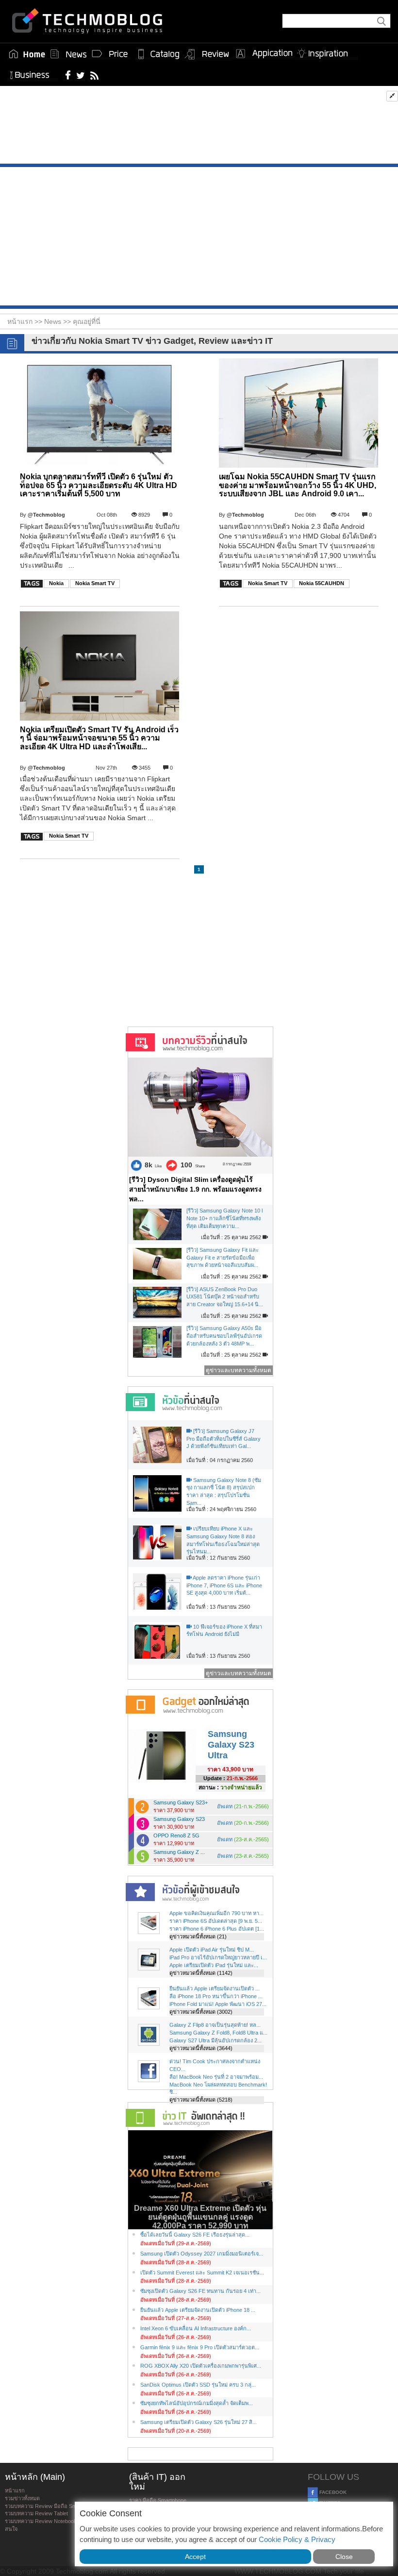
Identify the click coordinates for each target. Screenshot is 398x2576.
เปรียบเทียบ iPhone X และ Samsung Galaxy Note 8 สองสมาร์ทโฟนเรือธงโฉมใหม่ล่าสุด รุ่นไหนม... (223, 1540)
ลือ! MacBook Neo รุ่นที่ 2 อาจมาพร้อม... (216, 2077)
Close (344, 2557)
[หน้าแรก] (27, 54)
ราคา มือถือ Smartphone (158, 2500)
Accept (195, 2557)
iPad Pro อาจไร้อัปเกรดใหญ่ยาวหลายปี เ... (218, 1957)
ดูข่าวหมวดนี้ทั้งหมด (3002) (201, 2012)
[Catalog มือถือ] (159, 54)
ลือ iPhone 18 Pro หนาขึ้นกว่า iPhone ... (216, 1996)
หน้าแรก (15, 2491)
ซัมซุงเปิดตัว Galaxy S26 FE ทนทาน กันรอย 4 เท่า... (200, 2291)
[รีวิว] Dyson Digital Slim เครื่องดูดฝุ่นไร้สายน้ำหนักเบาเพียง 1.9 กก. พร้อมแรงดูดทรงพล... (195, 1189)
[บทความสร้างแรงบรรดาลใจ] (326, 52)
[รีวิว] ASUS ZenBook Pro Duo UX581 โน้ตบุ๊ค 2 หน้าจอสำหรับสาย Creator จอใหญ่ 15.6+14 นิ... (225, 1297)
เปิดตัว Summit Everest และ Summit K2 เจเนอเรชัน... (202, 2273)
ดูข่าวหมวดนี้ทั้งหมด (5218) (201, 2100)
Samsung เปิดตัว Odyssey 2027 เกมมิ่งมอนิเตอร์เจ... (202, 2254)
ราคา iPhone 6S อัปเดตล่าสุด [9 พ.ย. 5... (216, 1921)
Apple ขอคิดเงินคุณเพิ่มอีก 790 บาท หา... (216, 1913)
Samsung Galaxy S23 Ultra (231, 1744)
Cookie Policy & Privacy (297, 2539)
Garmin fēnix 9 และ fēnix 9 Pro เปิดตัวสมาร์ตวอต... (200, 2347)
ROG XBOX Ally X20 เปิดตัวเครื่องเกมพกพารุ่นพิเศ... (201, 2366)
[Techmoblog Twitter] (80, 75)
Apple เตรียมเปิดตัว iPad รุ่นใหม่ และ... (214, 1965)
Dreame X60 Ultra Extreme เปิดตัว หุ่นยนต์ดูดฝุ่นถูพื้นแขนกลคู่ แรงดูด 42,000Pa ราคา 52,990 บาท (200, 2217)
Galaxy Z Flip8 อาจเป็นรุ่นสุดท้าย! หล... (215, 2025)
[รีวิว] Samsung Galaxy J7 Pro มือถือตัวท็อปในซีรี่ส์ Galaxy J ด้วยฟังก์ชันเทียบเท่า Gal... (224, 1439)
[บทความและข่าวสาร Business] (33, 73)
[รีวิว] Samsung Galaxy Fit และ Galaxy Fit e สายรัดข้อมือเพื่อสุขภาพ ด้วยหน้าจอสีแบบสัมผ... (223, 1257)
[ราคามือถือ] (110, 54)
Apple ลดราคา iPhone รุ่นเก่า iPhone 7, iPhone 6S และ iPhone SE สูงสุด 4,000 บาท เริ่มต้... (224, 1585)
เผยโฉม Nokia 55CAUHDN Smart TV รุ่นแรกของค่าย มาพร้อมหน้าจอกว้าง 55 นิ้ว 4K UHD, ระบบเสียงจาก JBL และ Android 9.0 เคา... (298, 485)
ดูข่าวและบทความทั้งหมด (239, 1370)
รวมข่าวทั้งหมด (22, 2498)
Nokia (56, 583)
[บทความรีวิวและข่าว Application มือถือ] (264, 54)
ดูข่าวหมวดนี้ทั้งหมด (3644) (201, 2048)
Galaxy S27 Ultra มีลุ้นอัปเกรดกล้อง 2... (216, 2040)
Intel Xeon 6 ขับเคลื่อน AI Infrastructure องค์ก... (196, 2328)
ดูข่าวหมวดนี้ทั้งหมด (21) (198, 1936)
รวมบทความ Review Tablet (36, 2513)
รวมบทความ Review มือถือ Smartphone (51, 2506)
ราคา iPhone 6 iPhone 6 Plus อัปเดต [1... (217, 1929)
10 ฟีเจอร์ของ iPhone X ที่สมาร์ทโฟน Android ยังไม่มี (224, 1631)
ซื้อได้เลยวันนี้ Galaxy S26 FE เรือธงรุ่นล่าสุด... (195, 2235)
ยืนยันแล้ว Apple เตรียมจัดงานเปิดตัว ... (215, 1988)
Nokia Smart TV (95, 583)
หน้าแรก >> (26, 321)
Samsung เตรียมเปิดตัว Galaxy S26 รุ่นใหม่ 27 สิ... (199, 2422)
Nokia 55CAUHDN (322, 583)
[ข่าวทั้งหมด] (68, 54)
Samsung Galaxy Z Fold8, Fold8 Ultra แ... (218, 2033)
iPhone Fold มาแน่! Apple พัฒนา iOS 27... (218, 2004)
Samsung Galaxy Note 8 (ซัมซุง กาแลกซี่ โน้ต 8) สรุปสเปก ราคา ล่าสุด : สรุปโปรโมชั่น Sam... (224, 1491)
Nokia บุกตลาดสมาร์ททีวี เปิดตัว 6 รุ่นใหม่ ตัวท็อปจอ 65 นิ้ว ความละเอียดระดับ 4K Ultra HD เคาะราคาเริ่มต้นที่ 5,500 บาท (99, 485)
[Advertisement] (199, 127)
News (54, 321)
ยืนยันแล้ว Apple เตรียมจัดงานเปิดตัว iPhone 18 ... (198, 2310)
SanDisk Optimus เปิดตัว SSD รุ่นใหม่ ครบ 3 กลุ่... (198, 2385)
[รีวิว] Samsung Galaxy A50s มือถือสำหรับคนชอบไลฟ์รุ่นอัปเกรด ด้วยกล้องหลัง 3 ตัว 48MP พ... (224, 1336)
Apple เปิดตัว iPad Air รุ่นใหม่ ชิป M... (212, 1950)
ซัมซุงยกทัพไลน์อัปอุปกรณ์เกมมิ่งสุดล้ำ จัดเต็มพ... (197, 2403)
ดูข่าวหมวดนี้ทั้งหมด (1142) (201, 1973)
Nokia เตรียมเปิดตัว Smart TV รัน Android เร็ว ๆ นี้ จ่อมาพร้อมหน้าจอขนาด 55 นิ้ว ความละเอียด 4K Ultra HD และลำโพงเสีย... (99, 738)
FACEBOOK (332, 2492)
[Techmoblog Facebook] (68, 75)
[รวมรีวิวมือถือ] (207, 54)
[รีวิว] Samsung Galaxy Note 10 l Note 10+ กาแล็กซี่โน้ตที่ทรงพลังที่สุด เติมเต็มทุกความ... (224, 1218)
